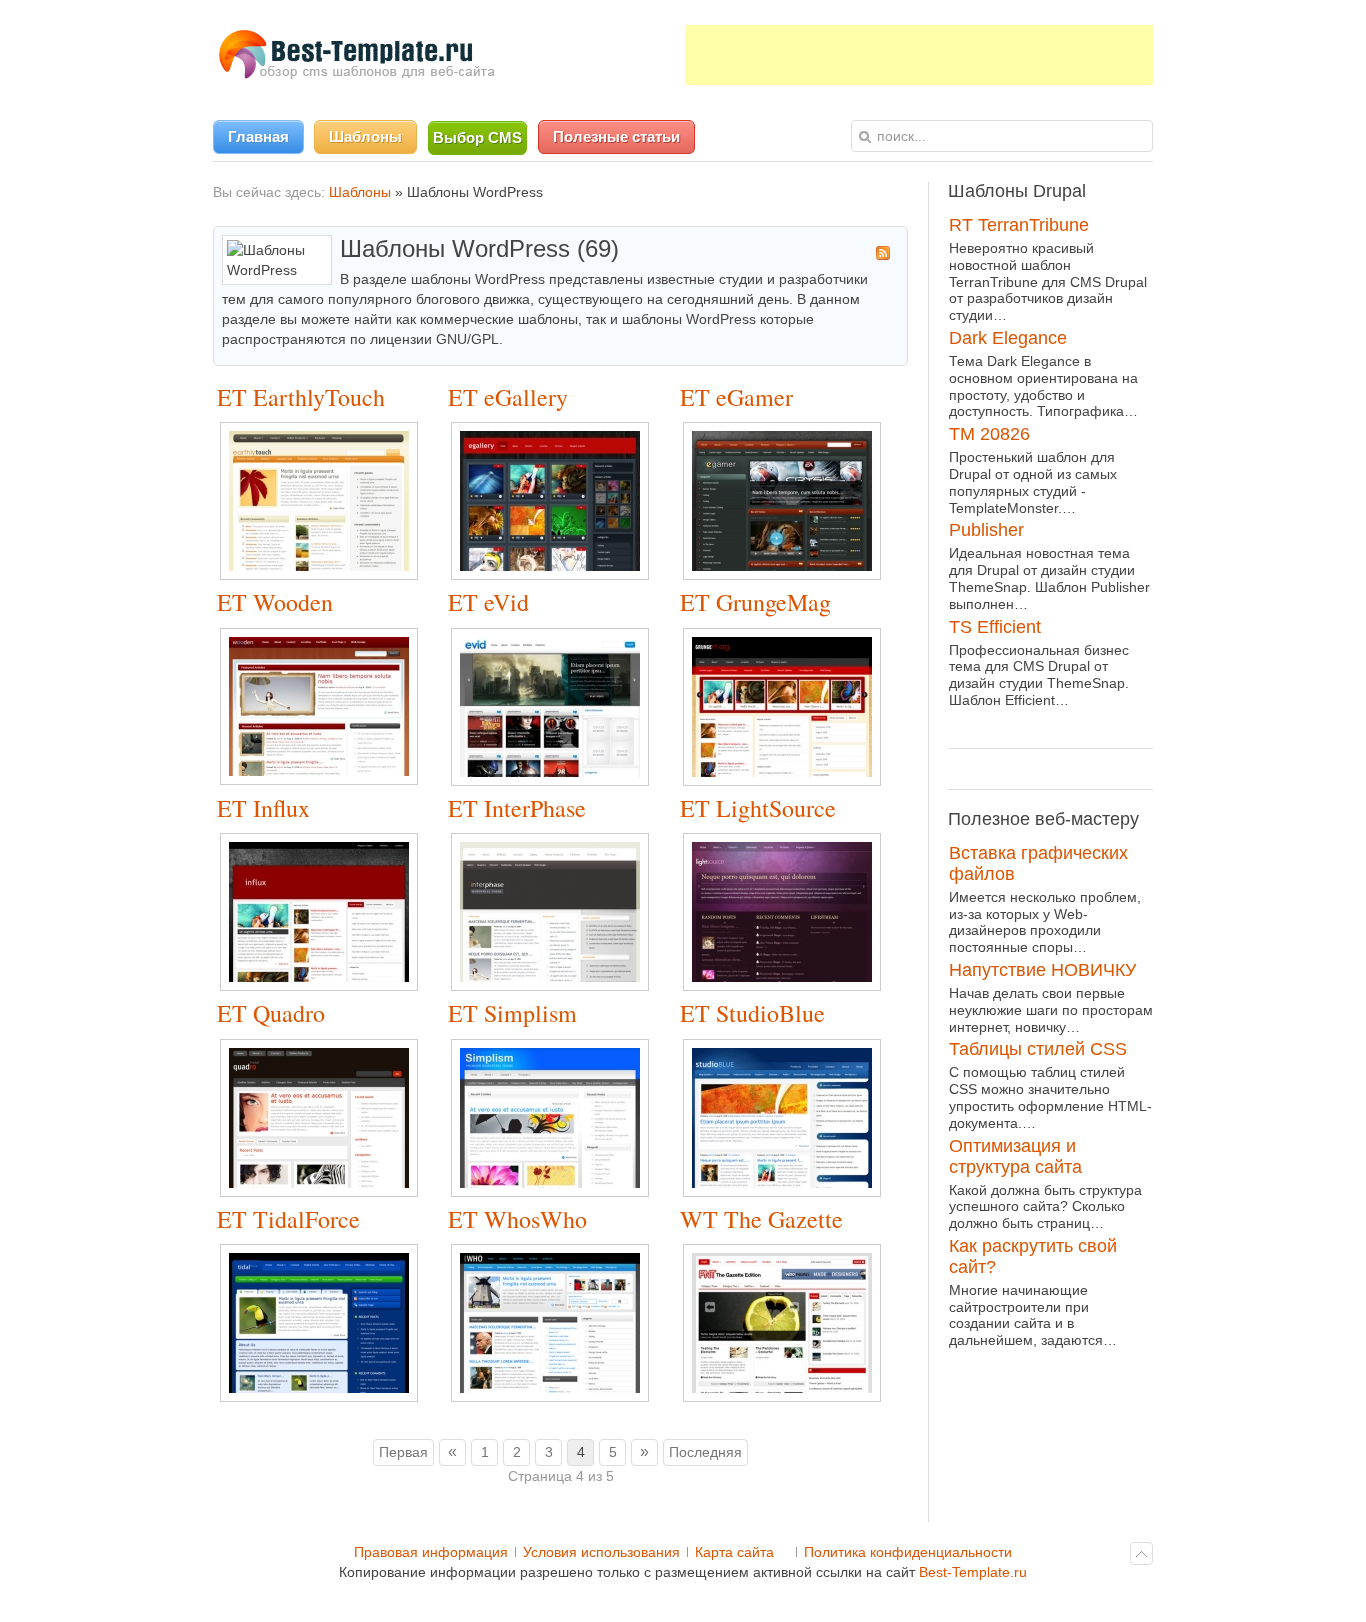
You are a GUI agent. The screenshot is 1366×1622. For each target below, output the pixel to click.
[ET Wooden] (329, 780)
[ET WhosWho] (560, 1397)
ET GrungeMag (755, 602)
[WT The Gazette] (792, 1397)
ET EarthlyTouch (301, 397)
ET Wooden (275, 602)
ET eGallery (508, 397)
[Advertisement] (919, 55)
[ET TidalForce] (329, 1397)
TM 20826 (989, 434)
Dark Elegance (1008, 338)
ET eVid (488, 602)
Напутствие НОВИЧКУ (1042, 970)
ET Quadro (271, 1013)
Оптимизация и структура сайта (1015, 1156)
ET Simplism (512, 1013)
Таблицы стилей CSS (1038, 1049)
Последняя (705, 1452)
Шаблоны (360, 192)
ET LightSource (758, 808)
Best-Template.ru (973, 1572)
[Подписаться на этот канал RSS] (883, 253)
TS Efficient (995, 627)
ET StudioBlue (752, 1013)
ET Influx (263, 808)
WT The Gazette (761, 1219)
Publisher (986, 530)
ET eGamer (736, 397)
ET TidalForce (288, 1219)
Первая (403, 1452)
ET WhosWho (517, 1219)
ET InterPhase (517, 808)
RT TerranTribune (1019, 225)
